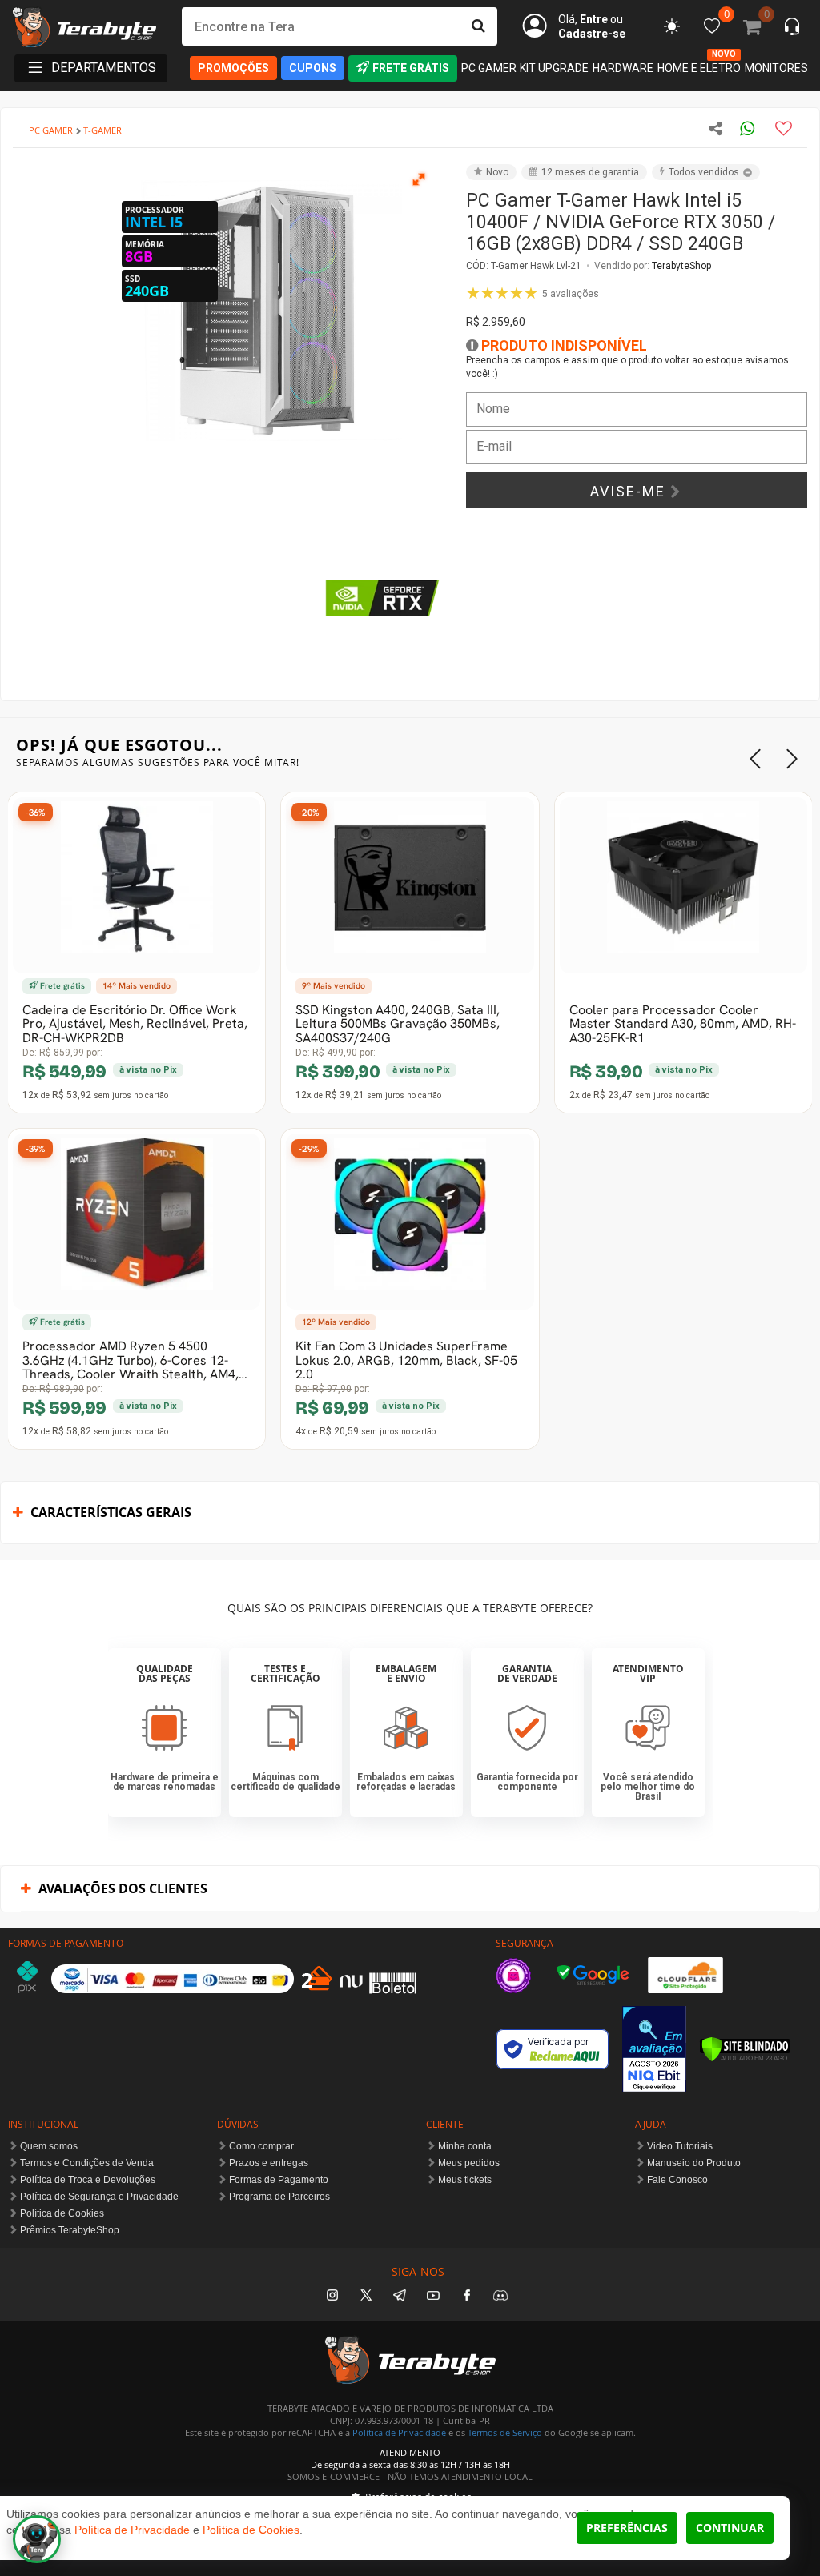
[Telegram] (400, 2296)
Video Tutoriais (680, 2146)
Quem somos (49, 2146)
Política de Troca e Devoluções (88, 2180)
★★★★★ (533, 293)
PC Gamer (489, 68)
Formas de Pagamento (279, 2180)
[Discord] (500, 2296)
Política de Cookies (62, 2213)
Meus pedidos (469, 2163)
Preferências (627, 2528)
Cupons (313, 68)
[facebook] (467, 2296)
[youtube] (433, 2296)
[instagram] (332, 2296)
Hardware (623, 68)
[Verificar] (745, 2049)
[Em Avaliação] (654, 2049)
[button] (420, 179)
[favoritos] (672, 26)
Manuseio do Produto (694, 2163)
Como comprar (261, 2146)
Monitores (776, 68)
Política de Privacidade (399, 2432)
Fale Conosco (677, 2180)
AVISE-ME (630, 491)
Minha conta (465, 2146)
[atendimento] (792, 28)
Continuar (730, 2528)
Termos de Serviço (505, 2432)
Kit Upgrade (554, 68)
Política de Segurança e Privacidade (99, 2197)
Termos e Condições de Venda (87, 2163)
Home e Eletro (699, 67)
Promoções (233, 68)
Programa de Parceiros (279, 2197)
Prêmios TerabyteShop (70, 2230)
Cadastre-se (592, 34)
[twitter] (366, 2296)
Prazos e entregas (269, 2163)
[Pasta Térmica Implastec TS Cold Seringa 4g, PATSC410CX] (410, 885)
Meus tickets (465, 2180)
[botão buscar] (478, 26)
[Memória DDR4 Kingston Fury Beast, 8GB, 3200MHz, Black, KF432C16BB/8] (410, 1222)
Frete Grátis (411, 68)
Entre (594, 19)
